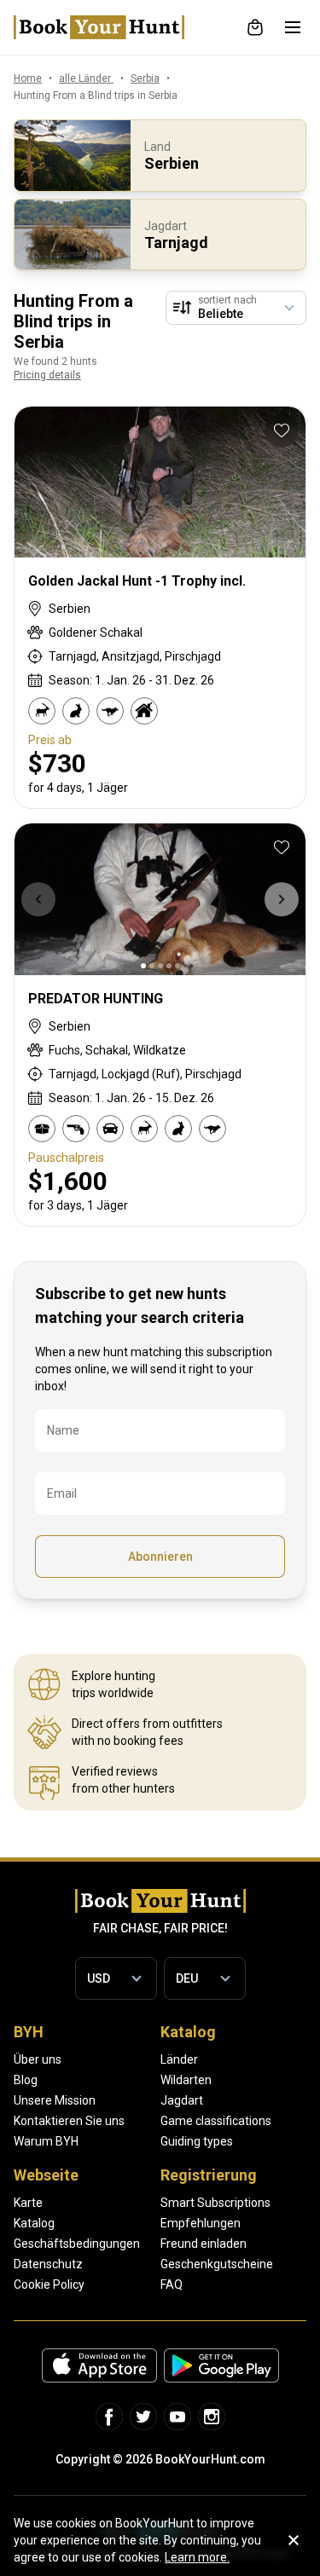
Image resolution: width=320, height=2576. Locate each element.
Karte (28, 2203)
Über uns (38, 2059)
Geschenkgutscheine (217, 2264)
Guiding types (197, 2141)
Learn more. (197, 2557)
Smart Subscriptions (215, 2203)
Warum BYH (46, 2141)
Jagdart (182, 2100)
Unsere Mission (55, 2100)
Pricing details (47, 375)
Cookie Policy (49, 2284)
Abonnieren (160, 1557)
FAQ (172, 2284)
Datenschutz (48, 2264)
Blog (26, 2080)
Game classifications (216, 2121)
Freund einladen (204, 2244)
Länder (179, 2059)
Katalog (34, 2223)
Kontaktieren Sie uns (69, 2121)
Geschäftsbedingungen (77, 2244)
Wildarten (186, 2080)
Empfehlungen (201, 2223)
